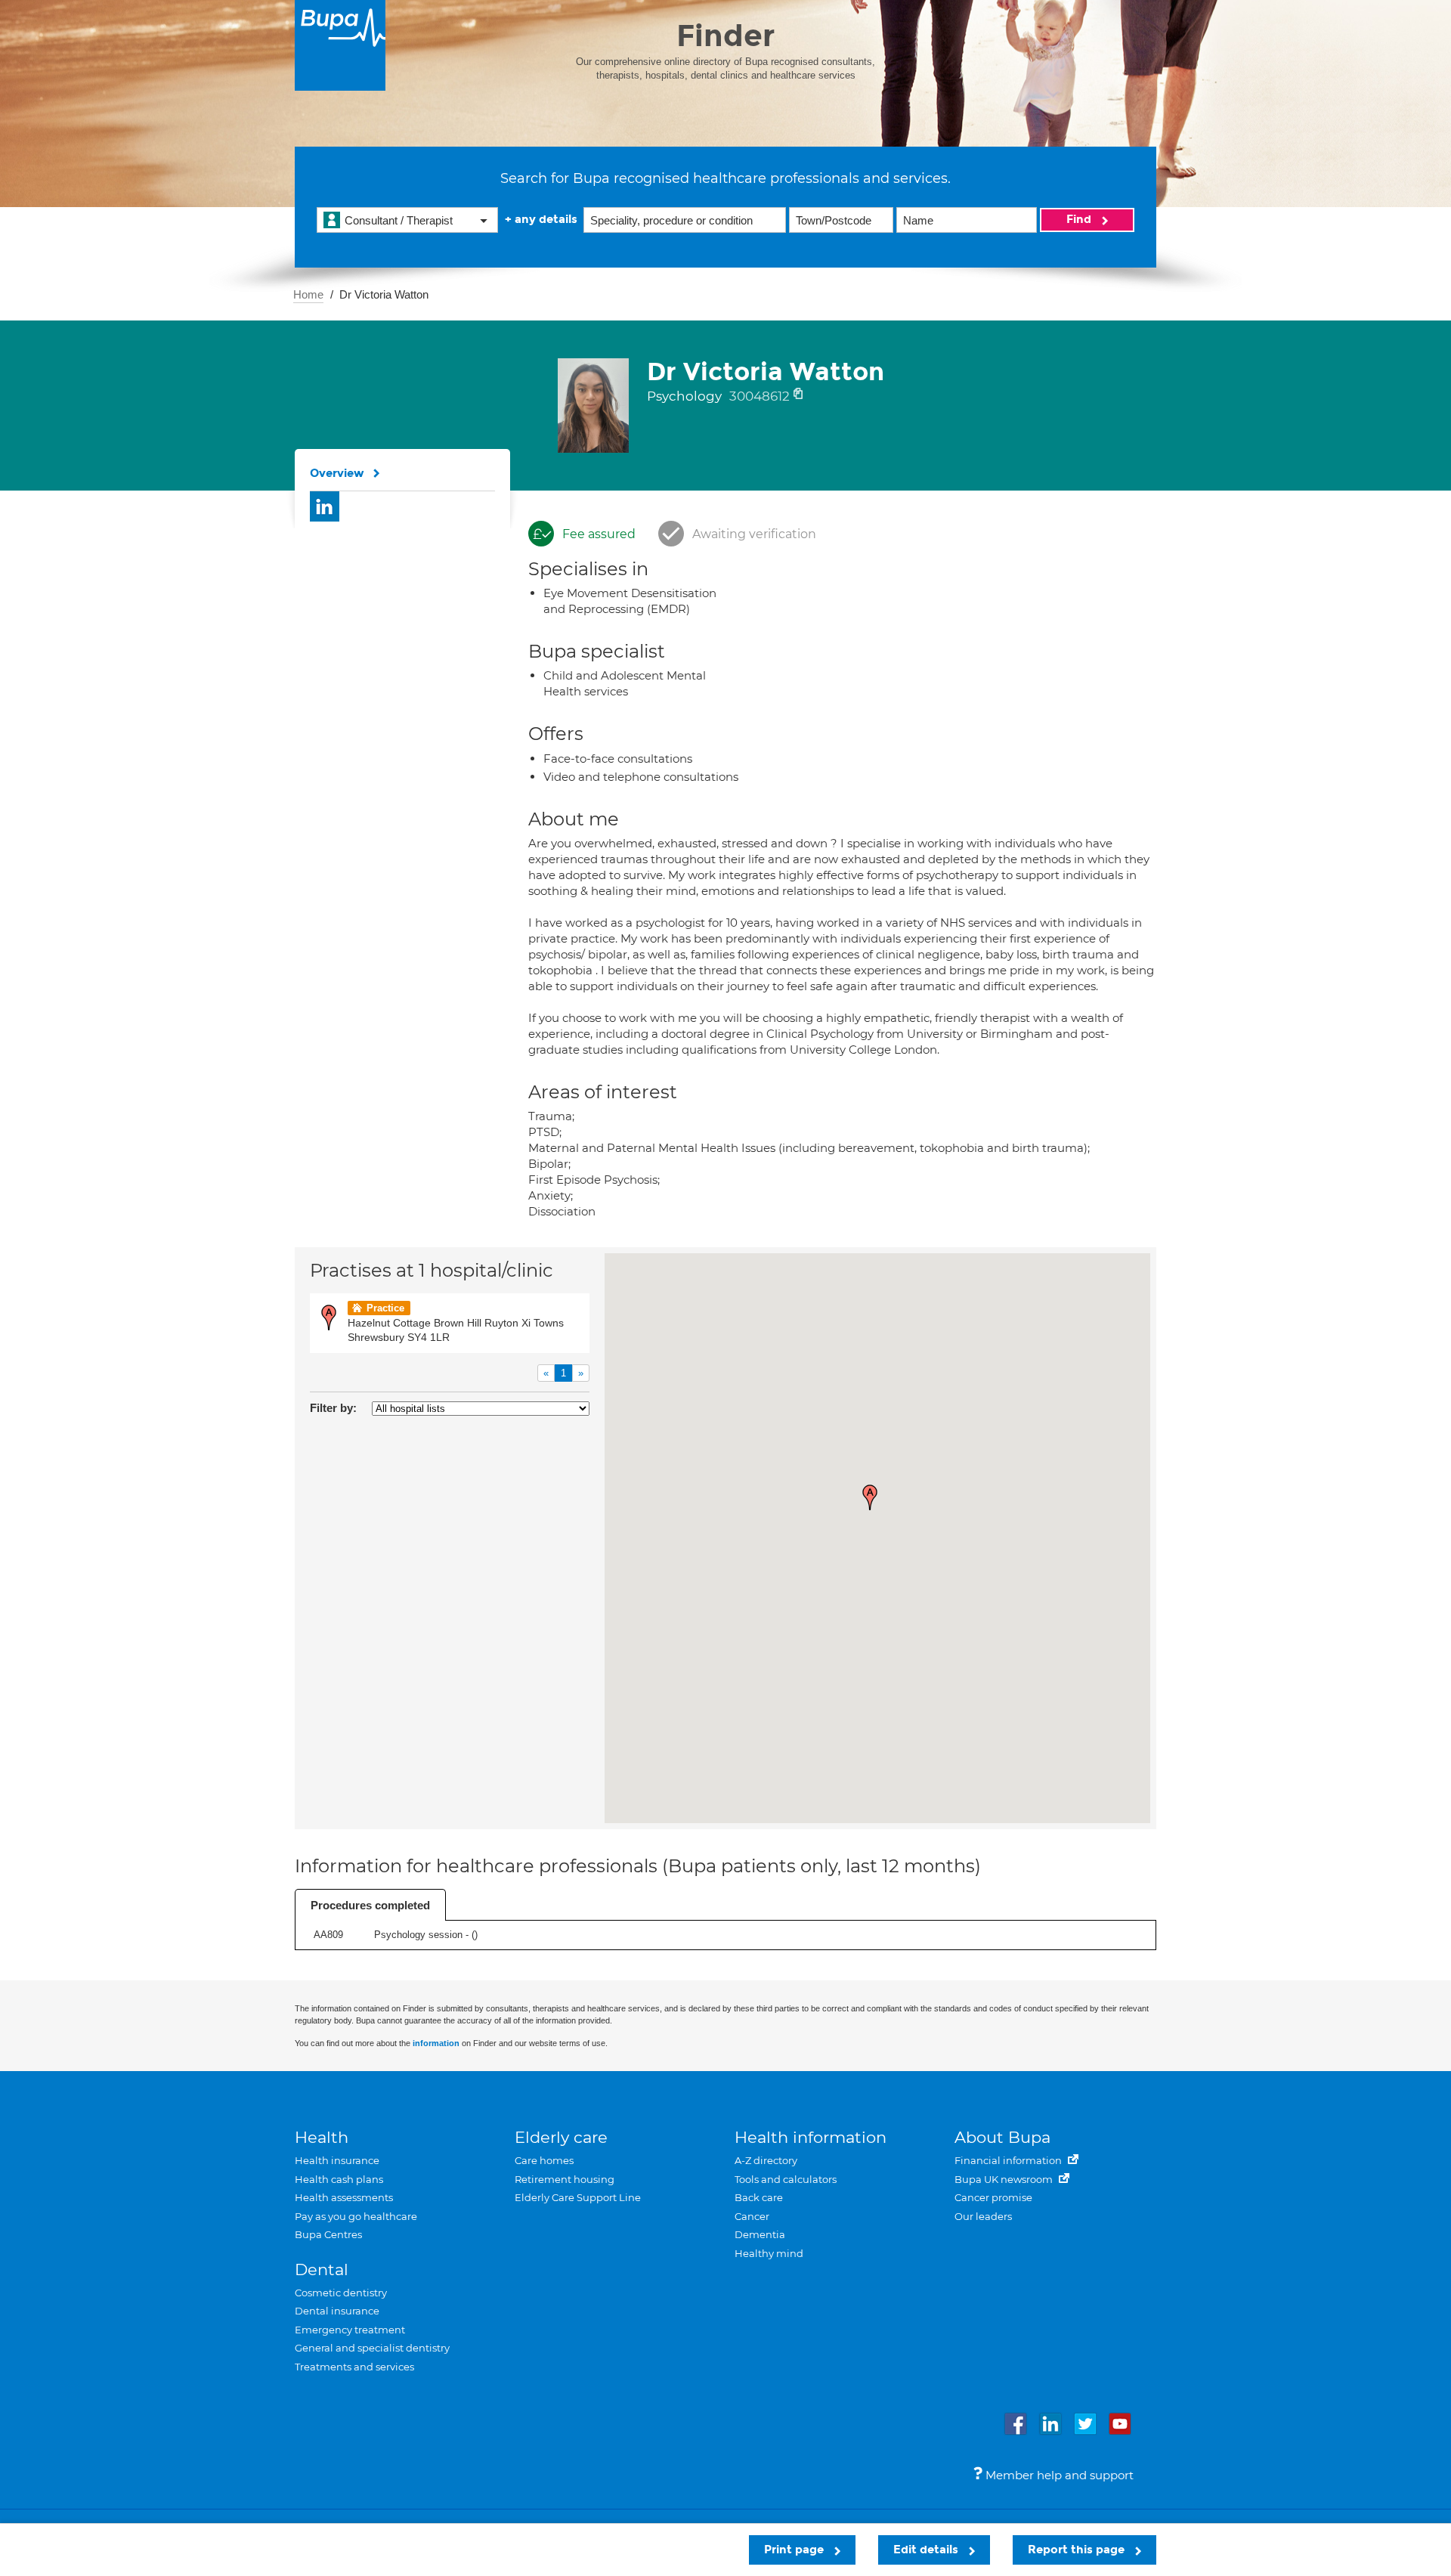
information (436, 2043)
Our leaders (983, 2216)
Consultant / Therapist (399, 220)
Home (308, 294)
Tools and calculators (786, 2179)
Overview (337, 473)
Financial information (1009, 2160)
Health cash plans (339, 2179)
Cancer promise (993, 2197)
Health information (811, 2137)
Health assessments (344, 2197)
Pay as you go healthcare (356, 2216)
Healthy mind (769, 2253)
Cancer (752, 2216)
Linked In (325, 506)
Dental (322, 2269)
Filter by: (333, 1408)
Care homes (544, 2160)
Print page (795, 2550)
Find (1080, 219)
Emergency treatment (350, 2330)
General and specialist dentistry (372, 2348)
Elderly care (561, 2137)
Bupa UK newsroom (1005, 2179)
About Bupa (1002, 2137)
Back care (759, 2197)
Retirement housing (565, 2179)
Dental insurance (337, 2311)
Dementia (760, 2234)
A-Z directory (766, 2160)
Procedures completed (370, 1905)
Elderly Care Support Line (578, 2197)
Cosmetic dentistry (341, 2293)
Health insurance (337, 2160)
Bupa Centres (328, 2234)
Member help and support (1058, 2475)
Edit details (927, 2550)
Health (322, 2137)
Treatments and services (354, 2367)
